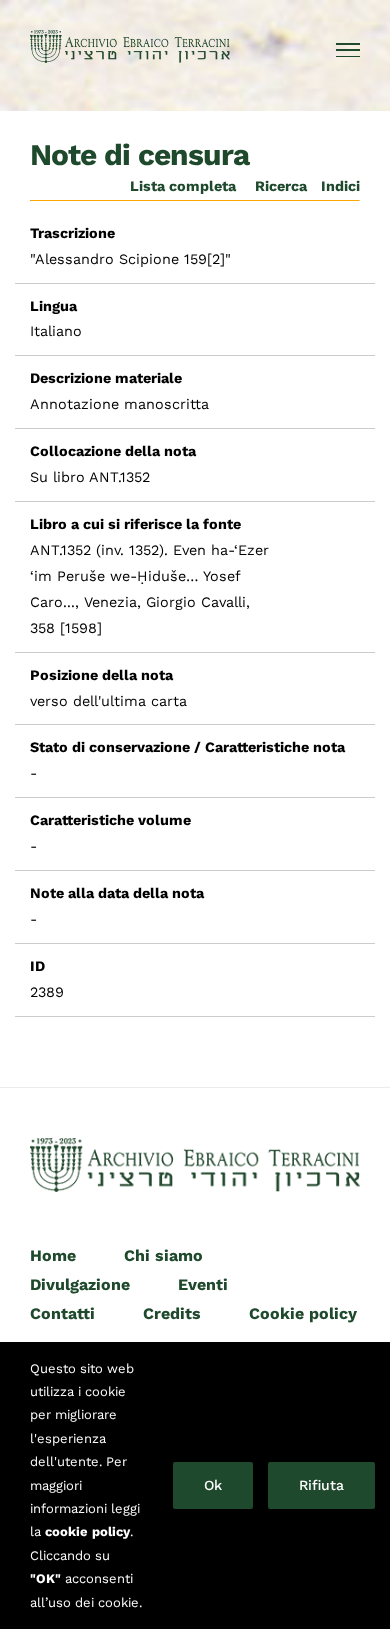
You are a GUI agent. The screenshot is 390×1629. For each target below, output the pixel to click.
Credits (172, 1313)
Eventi (203, 1284)
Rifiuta (321, 1485)
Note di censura (139, 154)
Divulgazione (80, 1284)
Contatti (62, 1313)
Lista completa (183, 186)
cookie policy (87, 1531)
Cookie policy (303, 1313)
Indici (340, 186)
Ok (213, 1485)
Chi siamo (163, 1255)
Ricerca (281, 186)
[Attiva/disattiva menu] (348, 50)
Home (53, 1255)
